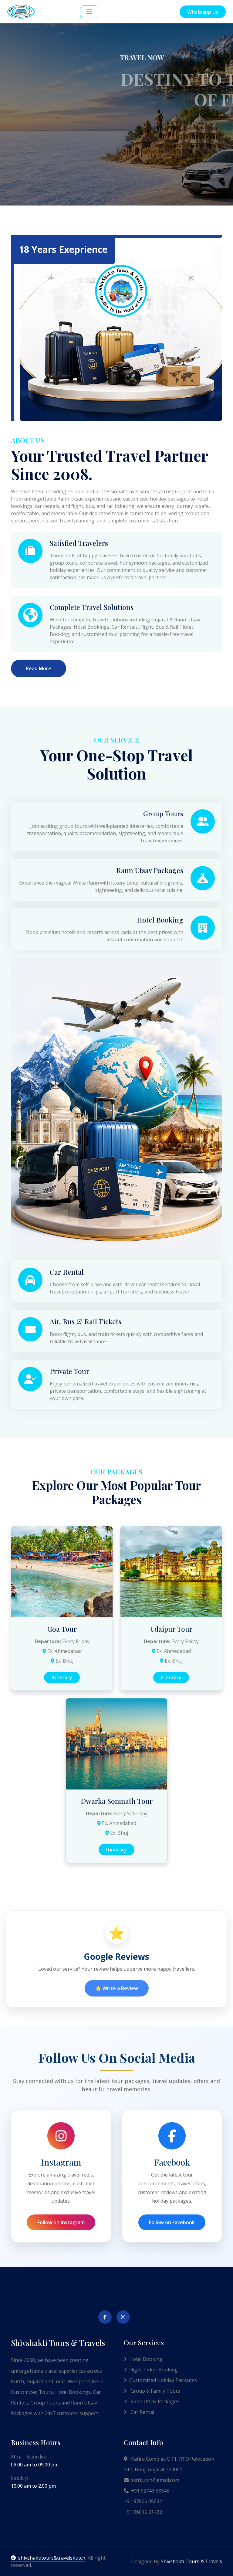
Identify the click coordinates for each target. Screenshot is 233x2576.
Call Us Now (115, 167)
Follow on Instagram (61, 2222)
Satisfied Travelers (79, 543)
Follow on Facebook (172, 2222)
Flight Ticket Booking (154, 2370)
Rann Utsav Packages (150, 870)
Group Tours (163, 813)
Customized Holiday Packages (163, 2380)
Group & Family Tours (155, 2391)
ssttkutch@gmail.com (155, 2480)
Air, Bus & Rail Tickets (86, 1321)
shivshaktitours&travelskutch (52, 2558)
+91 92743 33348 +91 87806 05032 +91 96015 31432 (147, 2501)
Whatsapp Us (203, 12)
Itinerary (62, 1677)
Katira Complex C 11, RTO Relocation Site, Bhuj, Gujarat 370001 (169, 2464)
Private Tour (69, 1371)
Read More (39, 668)
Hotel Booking (160, 920)
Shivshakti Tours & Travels (191, 2561)
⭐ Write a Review (117, 1988)
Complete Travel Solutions (92, 607)
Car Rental (67, 1272)
